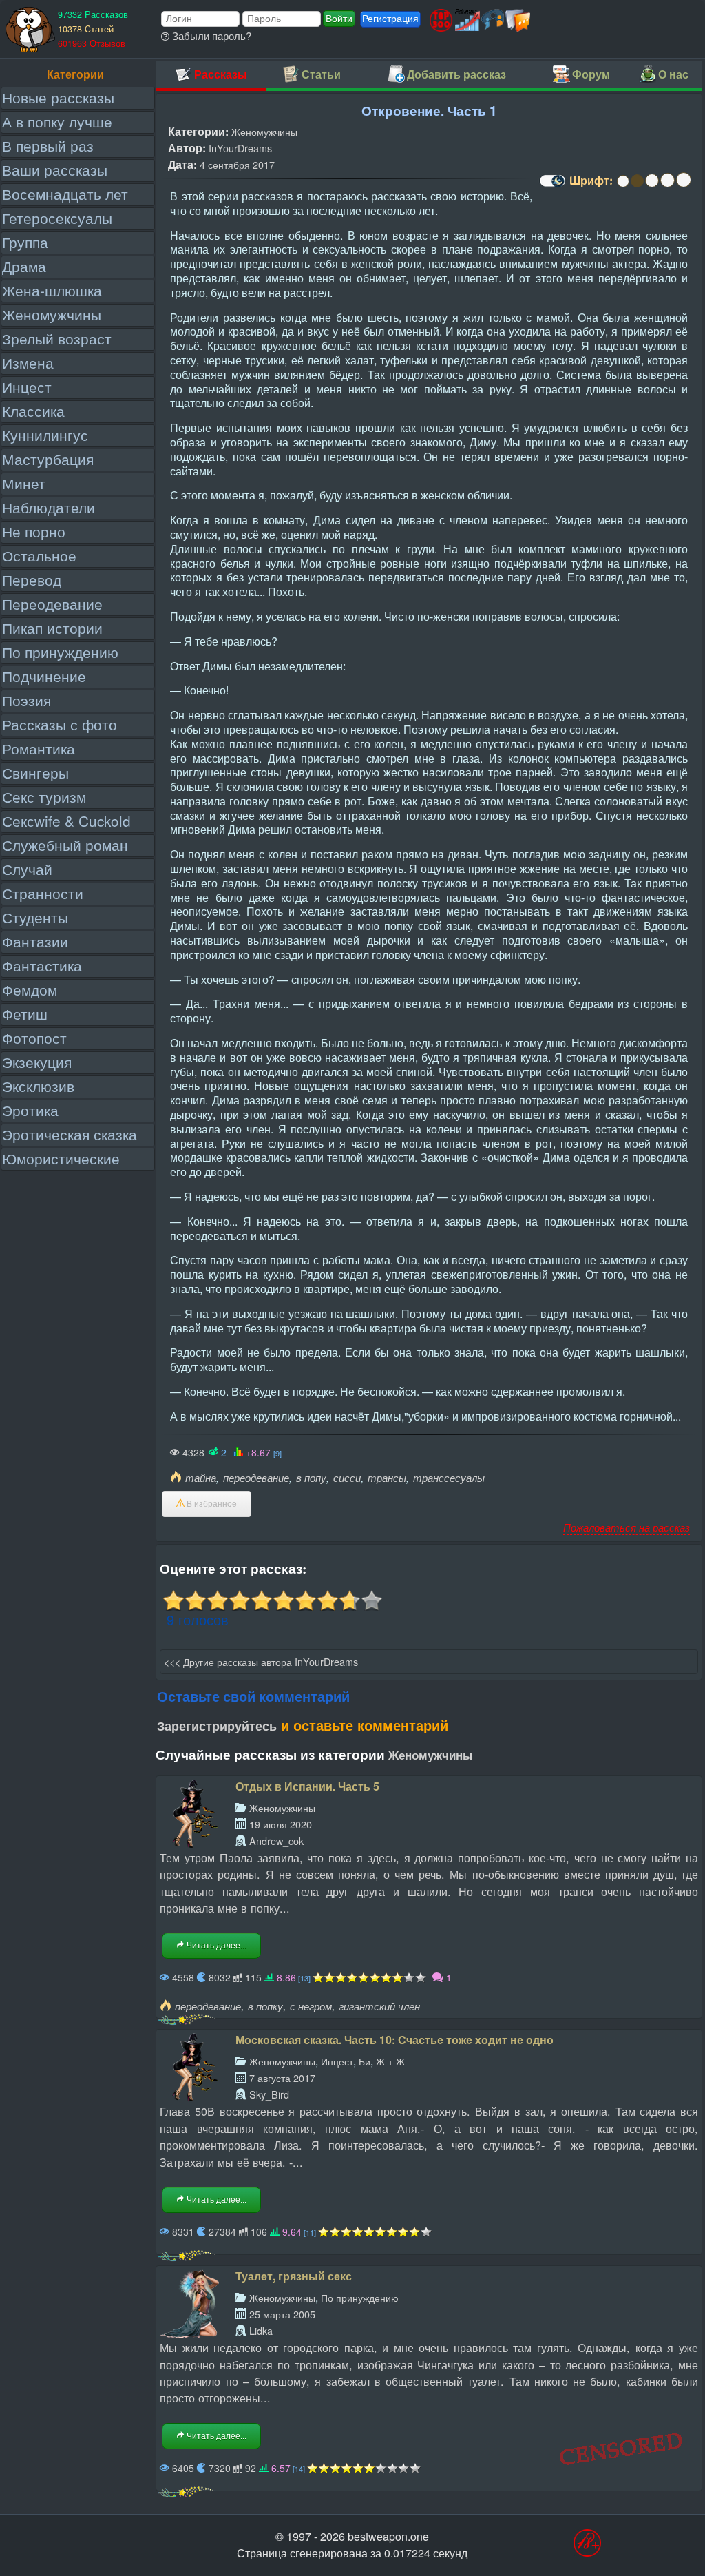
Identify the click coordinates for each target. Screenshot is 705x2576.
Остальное (39, 555)
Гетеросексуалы (57, 218)
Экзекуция (37, 1062)
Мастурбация (48, 459)
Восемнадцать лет (65, 194)
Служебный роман (65, 845)
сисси (347, 1477)
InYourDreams (240, 148)
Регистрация (390, 19)
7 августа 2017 (282, 2078)
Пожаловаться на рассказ (627, 1527)
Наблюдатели (49, 507)
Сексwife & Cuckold (66, 821)
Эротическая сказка (70, 1134)
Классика (33, 411)
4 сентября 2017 (237, 164)
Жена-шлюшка (52, 290)
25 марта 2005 (282, 2314)
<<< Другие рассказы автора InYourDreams (261, 1661)
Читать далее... (215, 1946)
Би (365, 2061)
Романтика (39, 748)
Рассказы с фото (60, 724)
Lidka (261, 2330)
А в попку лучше (57, 121)
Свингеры (35, 772)
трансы (387, 1477)
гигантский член (379, 2006)
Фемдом (30, 989)
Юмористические (61, 1158)
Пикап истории (52, 628)
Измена (28, 362)
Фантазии (35, 941)
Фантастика (42, 965)
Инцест (27, 387)
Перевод (32, 579)
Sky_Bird (269, 2094)
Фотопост (34, 1038)
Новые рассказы (58, 97)
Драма (24, 266)
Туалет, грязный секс (294, 2276)
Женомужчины (52, 314)
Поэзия (27, 700)
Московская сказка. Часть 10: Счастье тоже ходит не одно (394, 2040)
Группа (25, 242)
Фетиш (25, 1013)
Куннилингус (45, 435)
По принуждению (60, 652)
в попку (265, 2006)
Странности (43, 893)
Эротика (30, 1110)
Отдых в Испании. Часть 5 (307, 1786)
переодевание (256, 1477)
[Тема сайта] (551, 185)
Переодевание (52, 604)
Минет (24, 483)
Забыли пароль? (210, 35)
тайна (201, 1477)
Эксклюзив (38, 1086)
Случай (27, 869)
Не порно (34, 531)
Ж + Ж (390, 2061)
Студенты (35, 917)
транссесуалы (449, 1477)
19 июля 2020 (281, 1824)
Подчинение (44, 676)
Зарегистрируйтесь (217, 1726)
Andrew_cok (276, 1841)
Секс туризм (44, 796)
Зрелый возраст (57, 338)
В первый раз (48, 145)
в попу (311, 1477)
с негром (311, 2006)
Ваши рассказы (55, 169)
